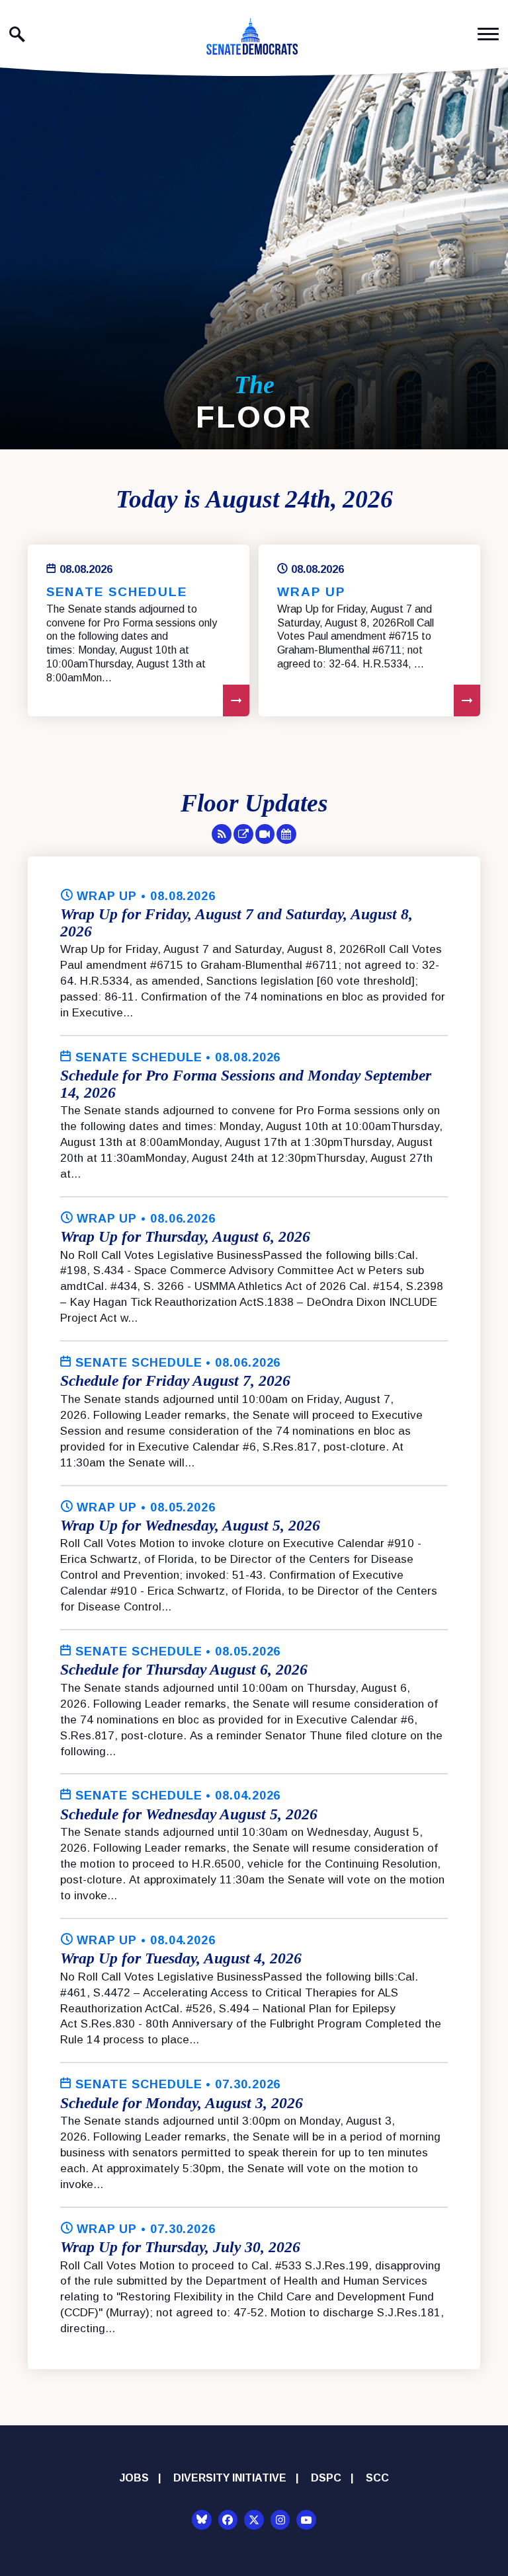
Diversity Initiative (230, 2478)
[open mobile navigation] (488, 34)
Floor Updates (254, 803)
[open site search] (17, 34)
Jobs (134, 2478)
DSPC (326, 2478)
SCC (377, 2478)
